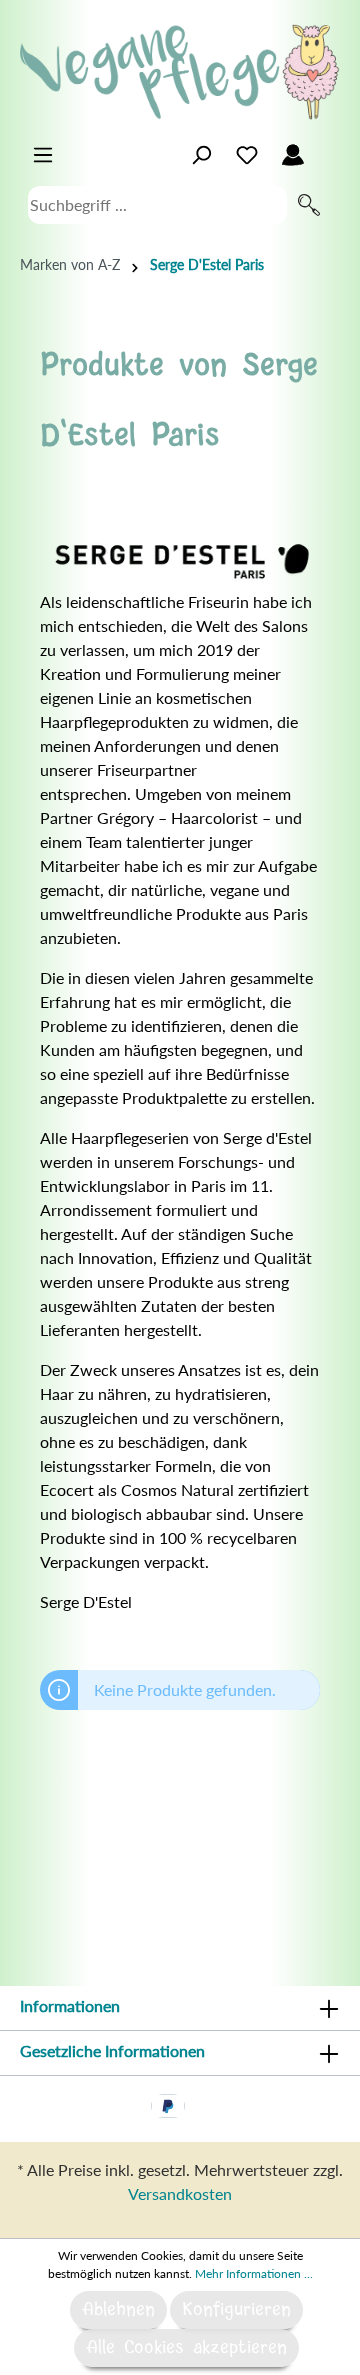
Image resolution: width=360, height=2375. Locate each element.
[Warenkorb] (328, 150)
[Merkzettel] (247, 155)
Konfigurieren (236, 2310)
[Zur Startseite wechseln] (180, 72)
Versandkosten (180, 2193)
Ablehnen (118, 2310)
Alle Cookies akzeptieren (186, 2348)
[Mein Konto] (293, 155)
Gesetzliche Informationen (112, 2050)
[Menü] (43, 155)
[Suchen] (309, 205)
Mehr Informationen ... (254, 2273)
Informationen (70, 2005)
